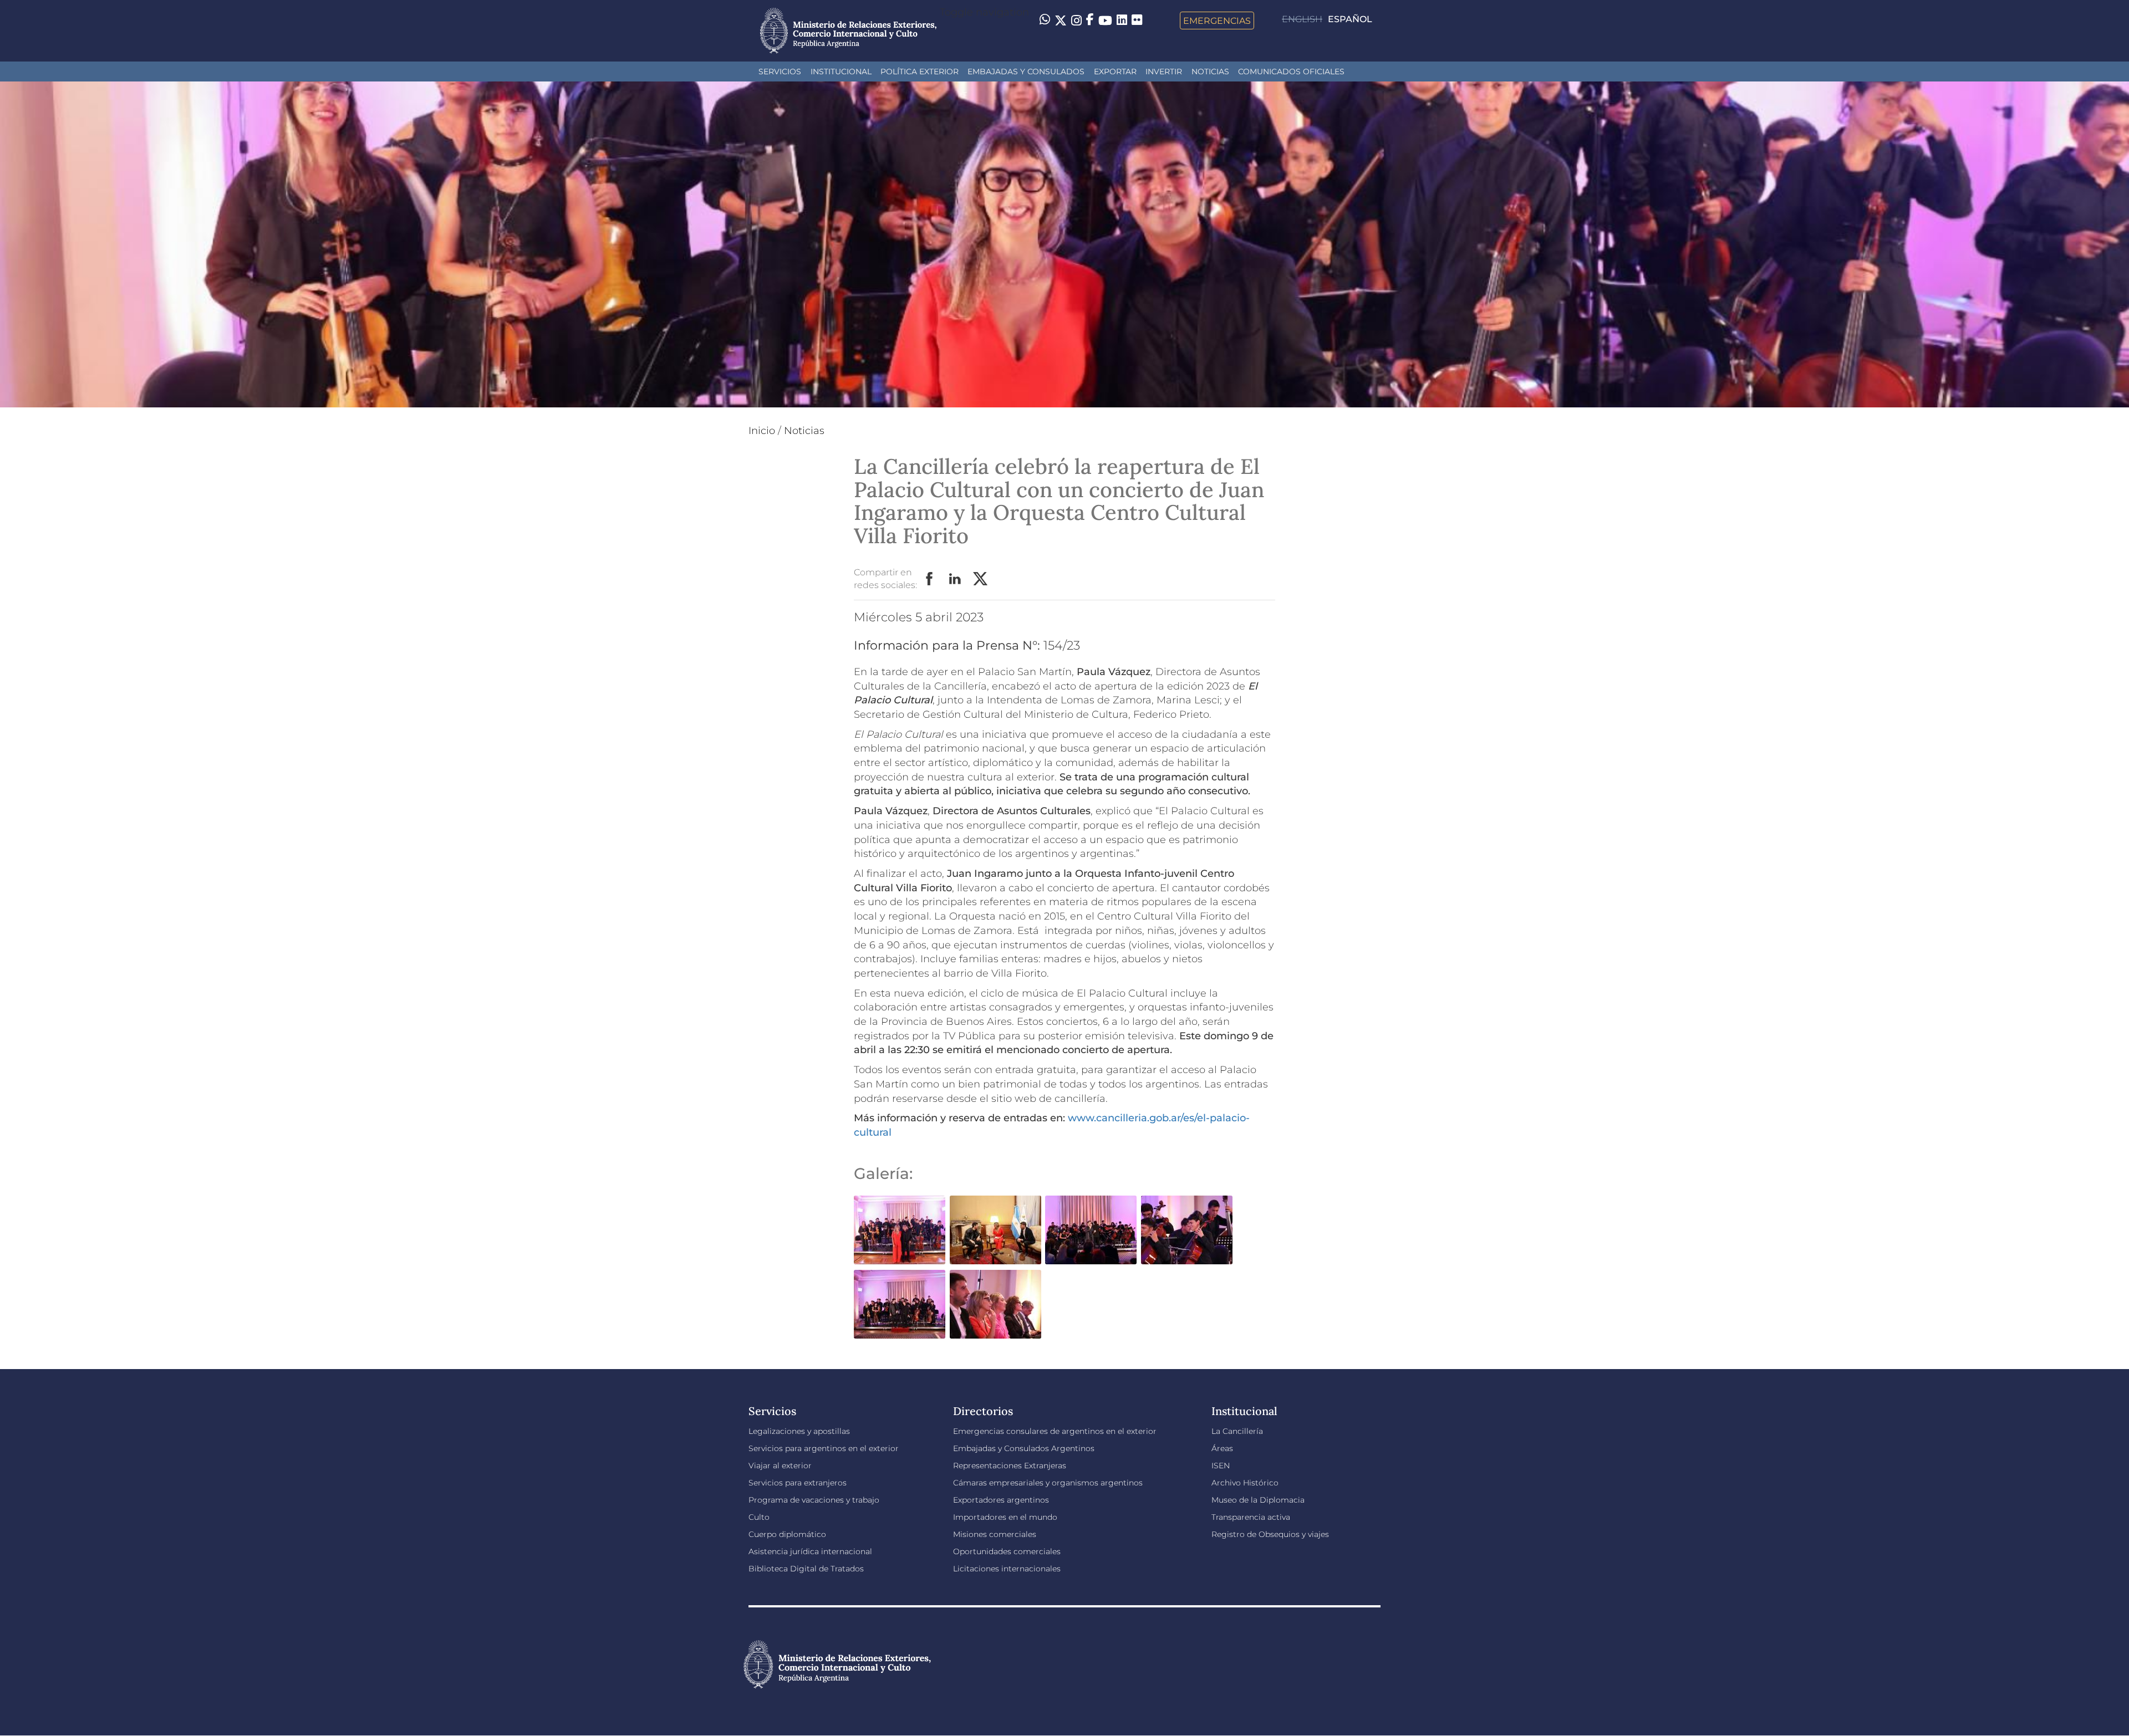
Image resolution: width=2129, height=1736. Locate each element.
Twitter (981, 579)
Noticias (1210, 72)
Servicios (780, 72)
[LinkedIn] (1122, 19)
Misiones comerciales (995, 1534)
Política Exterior (920, 72)
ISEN (1221, 1466)
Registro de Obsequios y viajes (1270, 1534)
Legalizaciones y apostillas (799, 1431)
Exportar (1115, 72)
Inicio (762, 431)
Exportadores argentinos (1001, 1500)
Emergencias (1217, 21)
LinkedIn (955, 579)
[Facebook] (1090, 21)
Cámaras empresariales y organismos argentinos (1048, 1483)
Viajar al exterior (780, 1466)
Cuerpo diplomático (787, 1534)
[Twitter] (1061, 21)
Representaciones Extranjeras (1010, 1466)
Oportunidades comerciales (1007, 1551)
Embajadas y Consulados (1026, 72)
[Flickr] (1137, 19)
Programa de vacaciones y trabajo (814, 1500)
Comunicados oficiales (1291, 72)
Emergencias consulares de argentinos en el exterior (1055, 1431)
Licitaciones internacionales (1007, 1569)
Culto (759, 1517)
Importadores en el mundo (1005, 1517)
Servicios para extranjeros (798, 1483)
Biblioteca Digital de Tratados (806, 1569)
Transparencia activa (1251, 1517)
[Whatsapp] (1045, 21)
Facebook (930, 579)
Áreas (1222, 1448)
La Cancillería (1237, 1431)
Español (1350, 19)
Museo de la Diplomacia (1258, 1500)
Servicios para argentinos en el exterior (824, 1448)
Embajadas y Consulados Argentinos (1024, 1448)
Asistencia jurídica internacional (810, 1551)
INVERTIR (1164, 72)
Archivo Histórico (1245, 1483)
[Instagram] (1076, 21)
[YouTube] (1105, 21)
